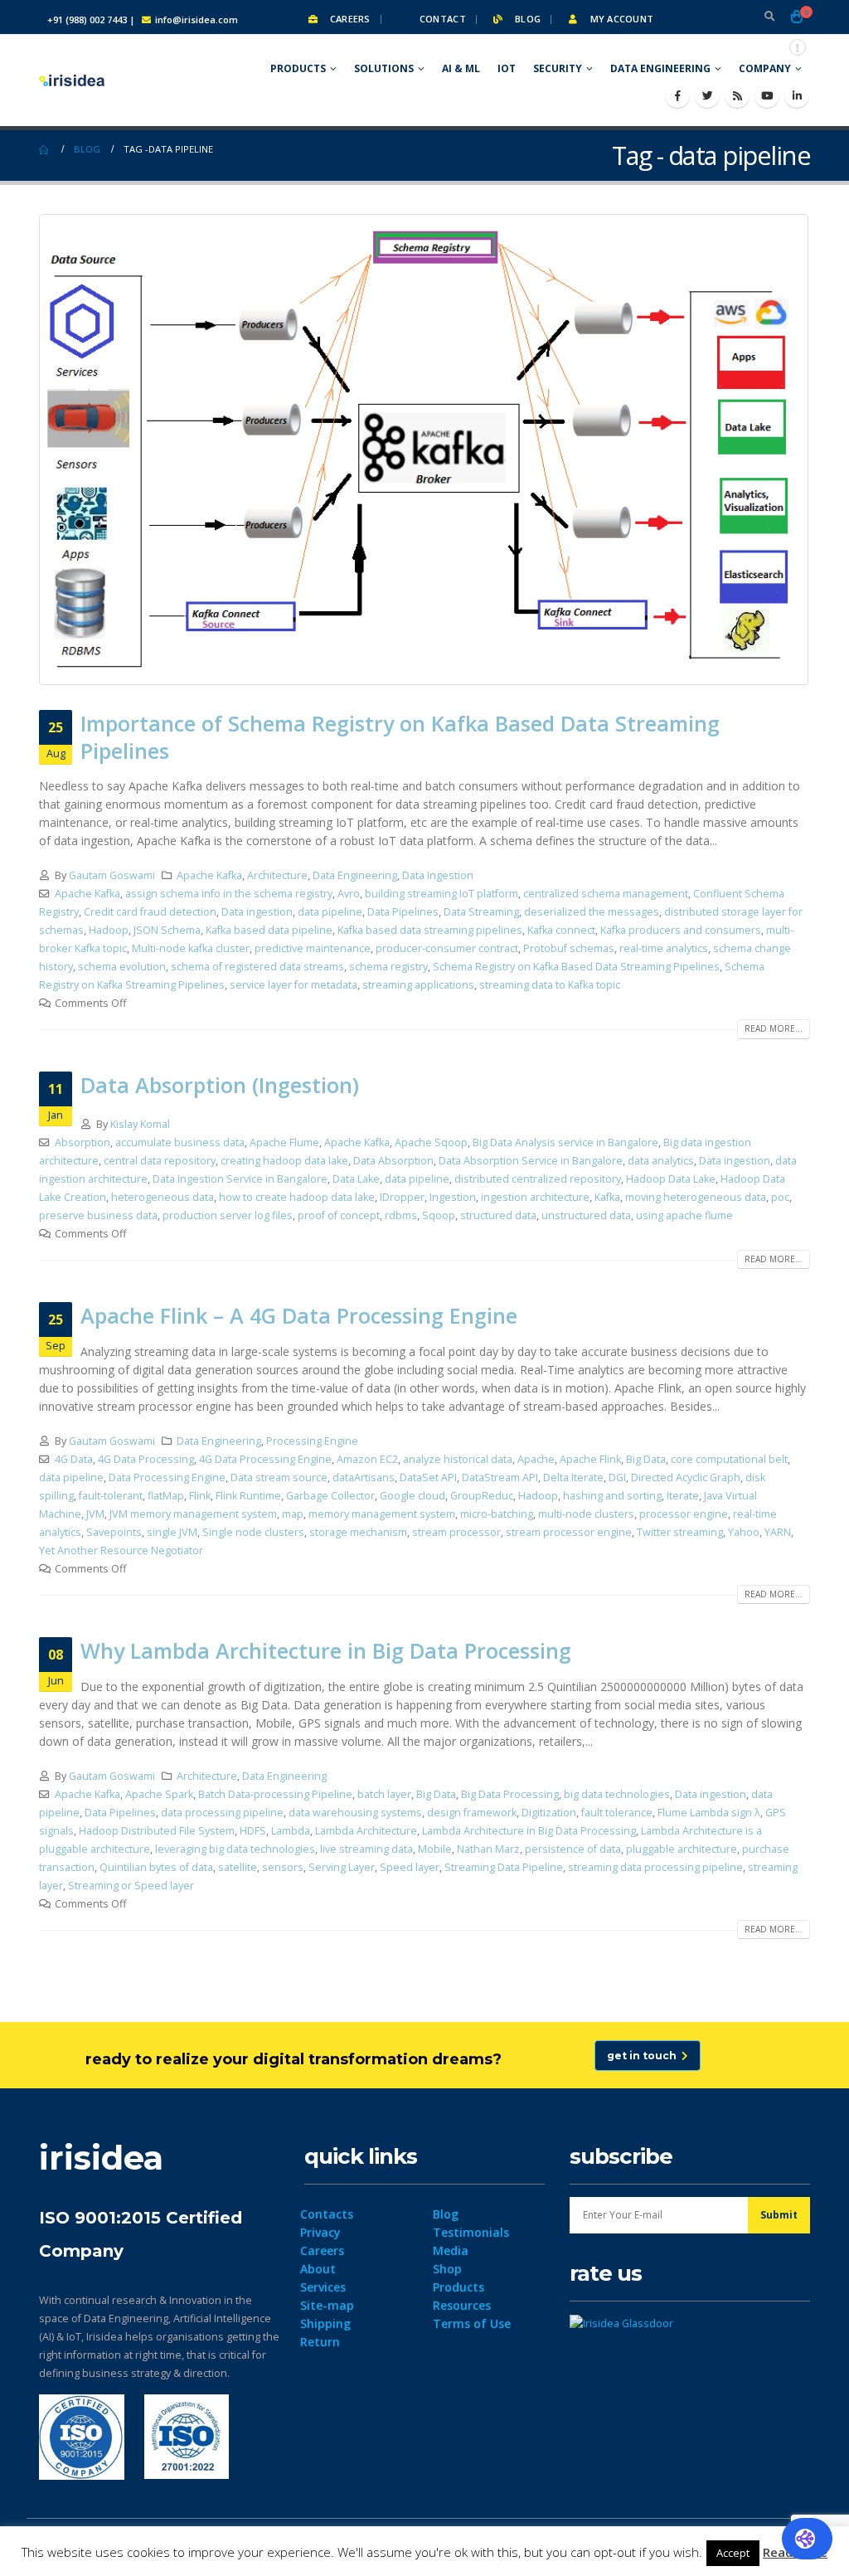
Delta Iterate (573, 1478)
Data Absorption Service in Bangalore (531, 1161)
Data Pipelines (403, 912)
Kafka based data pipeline (269, 930)
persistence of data (573, 1849)
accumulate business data (180, 1142)
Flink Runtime (248, 1496)
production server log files (228, 1215)
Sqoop (439, 1215)
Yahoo (744, 1532)
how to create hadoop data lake (297, 1197)
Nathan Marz (488, 1849)
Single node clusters (253, 1532)
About (318, 2269)
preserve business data (98, 1215)
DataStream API (500, 1478)
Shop (447, 2269)
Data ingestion (257, 912)
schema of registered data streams (257, 967)
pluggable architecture (682, 1849)
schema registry (388, 967)
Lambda (291, 1831)
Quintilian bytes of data (156, 1867)
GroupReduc (482, 1496)
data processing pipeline (222, 1813)
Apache (536, 1459)
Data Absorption (393, 1161)
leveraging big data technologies (235, 1849)
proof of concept (339, 1215)
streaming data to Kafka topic (550, 985)
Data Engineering (660, 68)
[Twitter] (707, 95)
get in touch (644, 2056)
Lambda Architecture (366, 1831)
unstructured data (586, 1215)
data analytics (661, 1161)
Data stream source (279, 1478)
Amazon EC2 (367, 1459)
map (293, 1514)
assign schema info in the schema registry (229, 894)
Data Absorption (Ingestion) (220, 1085)
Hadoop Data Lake (671, 1179)
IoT (507, 68)
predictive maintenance (313, 948)
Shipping (325, 2323)
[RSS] (737, 95)
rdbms (401, 1215)
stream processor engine (569, 1532)
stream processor (456, 1532)
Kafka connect (561, 930)
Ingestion (453, 1197)
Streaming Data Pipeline (504, 1867)
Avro (349, 894)
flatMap (166, 1496)
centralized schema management (606, 894)
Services (323, 2287)
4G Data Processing (146, 1459)
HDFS (253, 1831)
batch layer (384, 1794)
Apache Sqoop (431, 1142)
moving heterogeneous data (696, 1197)
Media (451, 2250)
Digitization (549, 1813)
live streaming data (366, 1849)
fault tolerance (617, 1813)
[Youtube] (767, 95)
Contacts (327, 2214)
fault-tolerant (111, 1496)
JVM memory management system (193, 1514)
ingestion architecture (535, 1197)
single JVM (172, 1532)
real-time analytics (664, 948)
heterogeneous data (163, 1197)
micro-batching (497, 1514)
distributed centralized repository (538, 1179)
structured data (498, 1215)
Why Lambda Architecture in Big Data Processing (326, 1650)
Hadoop (109, 930)
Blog (526, 19)
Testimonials (471, 2232)
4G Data (74, 1459)
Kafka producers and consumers (681, 930)
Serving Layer (342, 1867)
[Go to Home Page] (45, 149)
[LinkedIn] (797, 95)
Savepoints (114, 1532)
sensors (283, 1867)
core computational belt (729, 1459)
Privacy (320, 2232)
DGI (617, 1478)
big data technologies (617, 1794)
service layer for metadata (294, 985)
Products (298, 68)
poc (780, 1197)
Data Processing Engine (167, 1478)
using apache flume (684, 1215)
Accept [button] (733, 2553)
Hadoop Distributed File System (157, 1831)
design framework (472, 1813)
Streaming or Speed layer (131, 1886)
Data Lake (356, 1179)
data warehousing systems (355, 1813)
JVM (95, 1514)
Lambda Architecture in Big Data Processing (529, 1831)
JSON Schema (167, 930)
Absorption (82, 1142)
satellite (238, 1867)
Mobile (435, 1849)
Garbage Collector (330, 1496)
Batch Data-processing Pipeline (275, 1794)
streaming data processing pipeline (655, 1867)
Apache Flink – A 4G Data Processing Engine (299, 1315)
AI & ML (461, 68)
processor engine (684, 1514)
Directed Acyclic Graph (686, 1478)
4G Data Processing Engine (265, 1459)
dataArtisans (364, 1478)
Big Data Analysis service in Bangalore (565, 1142)
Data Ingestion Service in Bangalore (240, 1179)
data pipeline (330, 912)
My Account (620, 19)
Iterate (683, 1496)
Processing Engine (312, 1441)
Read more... (774, 1028)
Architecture (277, 875)
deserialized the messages (592, 912)
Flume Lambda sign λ (709, 1813)
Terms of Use (472, 2323)
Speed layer (410, 1867)
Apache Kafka (209, 875)
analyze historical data (458, 1459)
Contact (441, 19)
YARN (778, 1532)
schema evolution (122, 967)
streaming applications (418, 985)
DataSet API (428, 1478)
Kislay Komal (140, 1124)
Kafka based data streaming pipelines (430, 930)
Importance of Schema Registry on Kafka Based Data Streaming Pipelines (400, 737)
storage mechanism (358, 1532)
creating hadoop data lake (284, 1161)
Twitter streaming (680, 1532)
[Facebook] (677, 95)
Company (765, 68)
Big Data (646, 1459)
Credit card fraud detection (150, 912)
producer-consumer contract (447, 948)
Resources (462, 2305)
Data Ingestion (438, 875)
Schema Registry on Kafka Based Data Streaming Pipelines (576, 967)
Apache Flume (284, 1142)
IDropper (402, 1197)
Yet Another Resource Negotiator (121, 1550)
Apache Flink (590, 1459)
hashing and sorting (612, 1496)
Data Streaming (481, 912)
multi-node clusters (586, 1514)
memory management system (382, 1514)
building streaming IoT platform (441, 894)
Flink (200, 1496)
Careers (348, 19)
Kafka (607, 1197)
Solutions (384, 68)
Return (320, 2342)
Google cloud (412, 1496)
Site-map (327, 2305)
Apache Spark (159, 1794)
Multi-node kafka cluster (191, 948)
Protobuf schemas (569, 948)
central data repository (160, 1161)
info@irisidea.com (196, 19)
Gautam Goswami (112, 875)
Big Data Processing (510, 1794)
